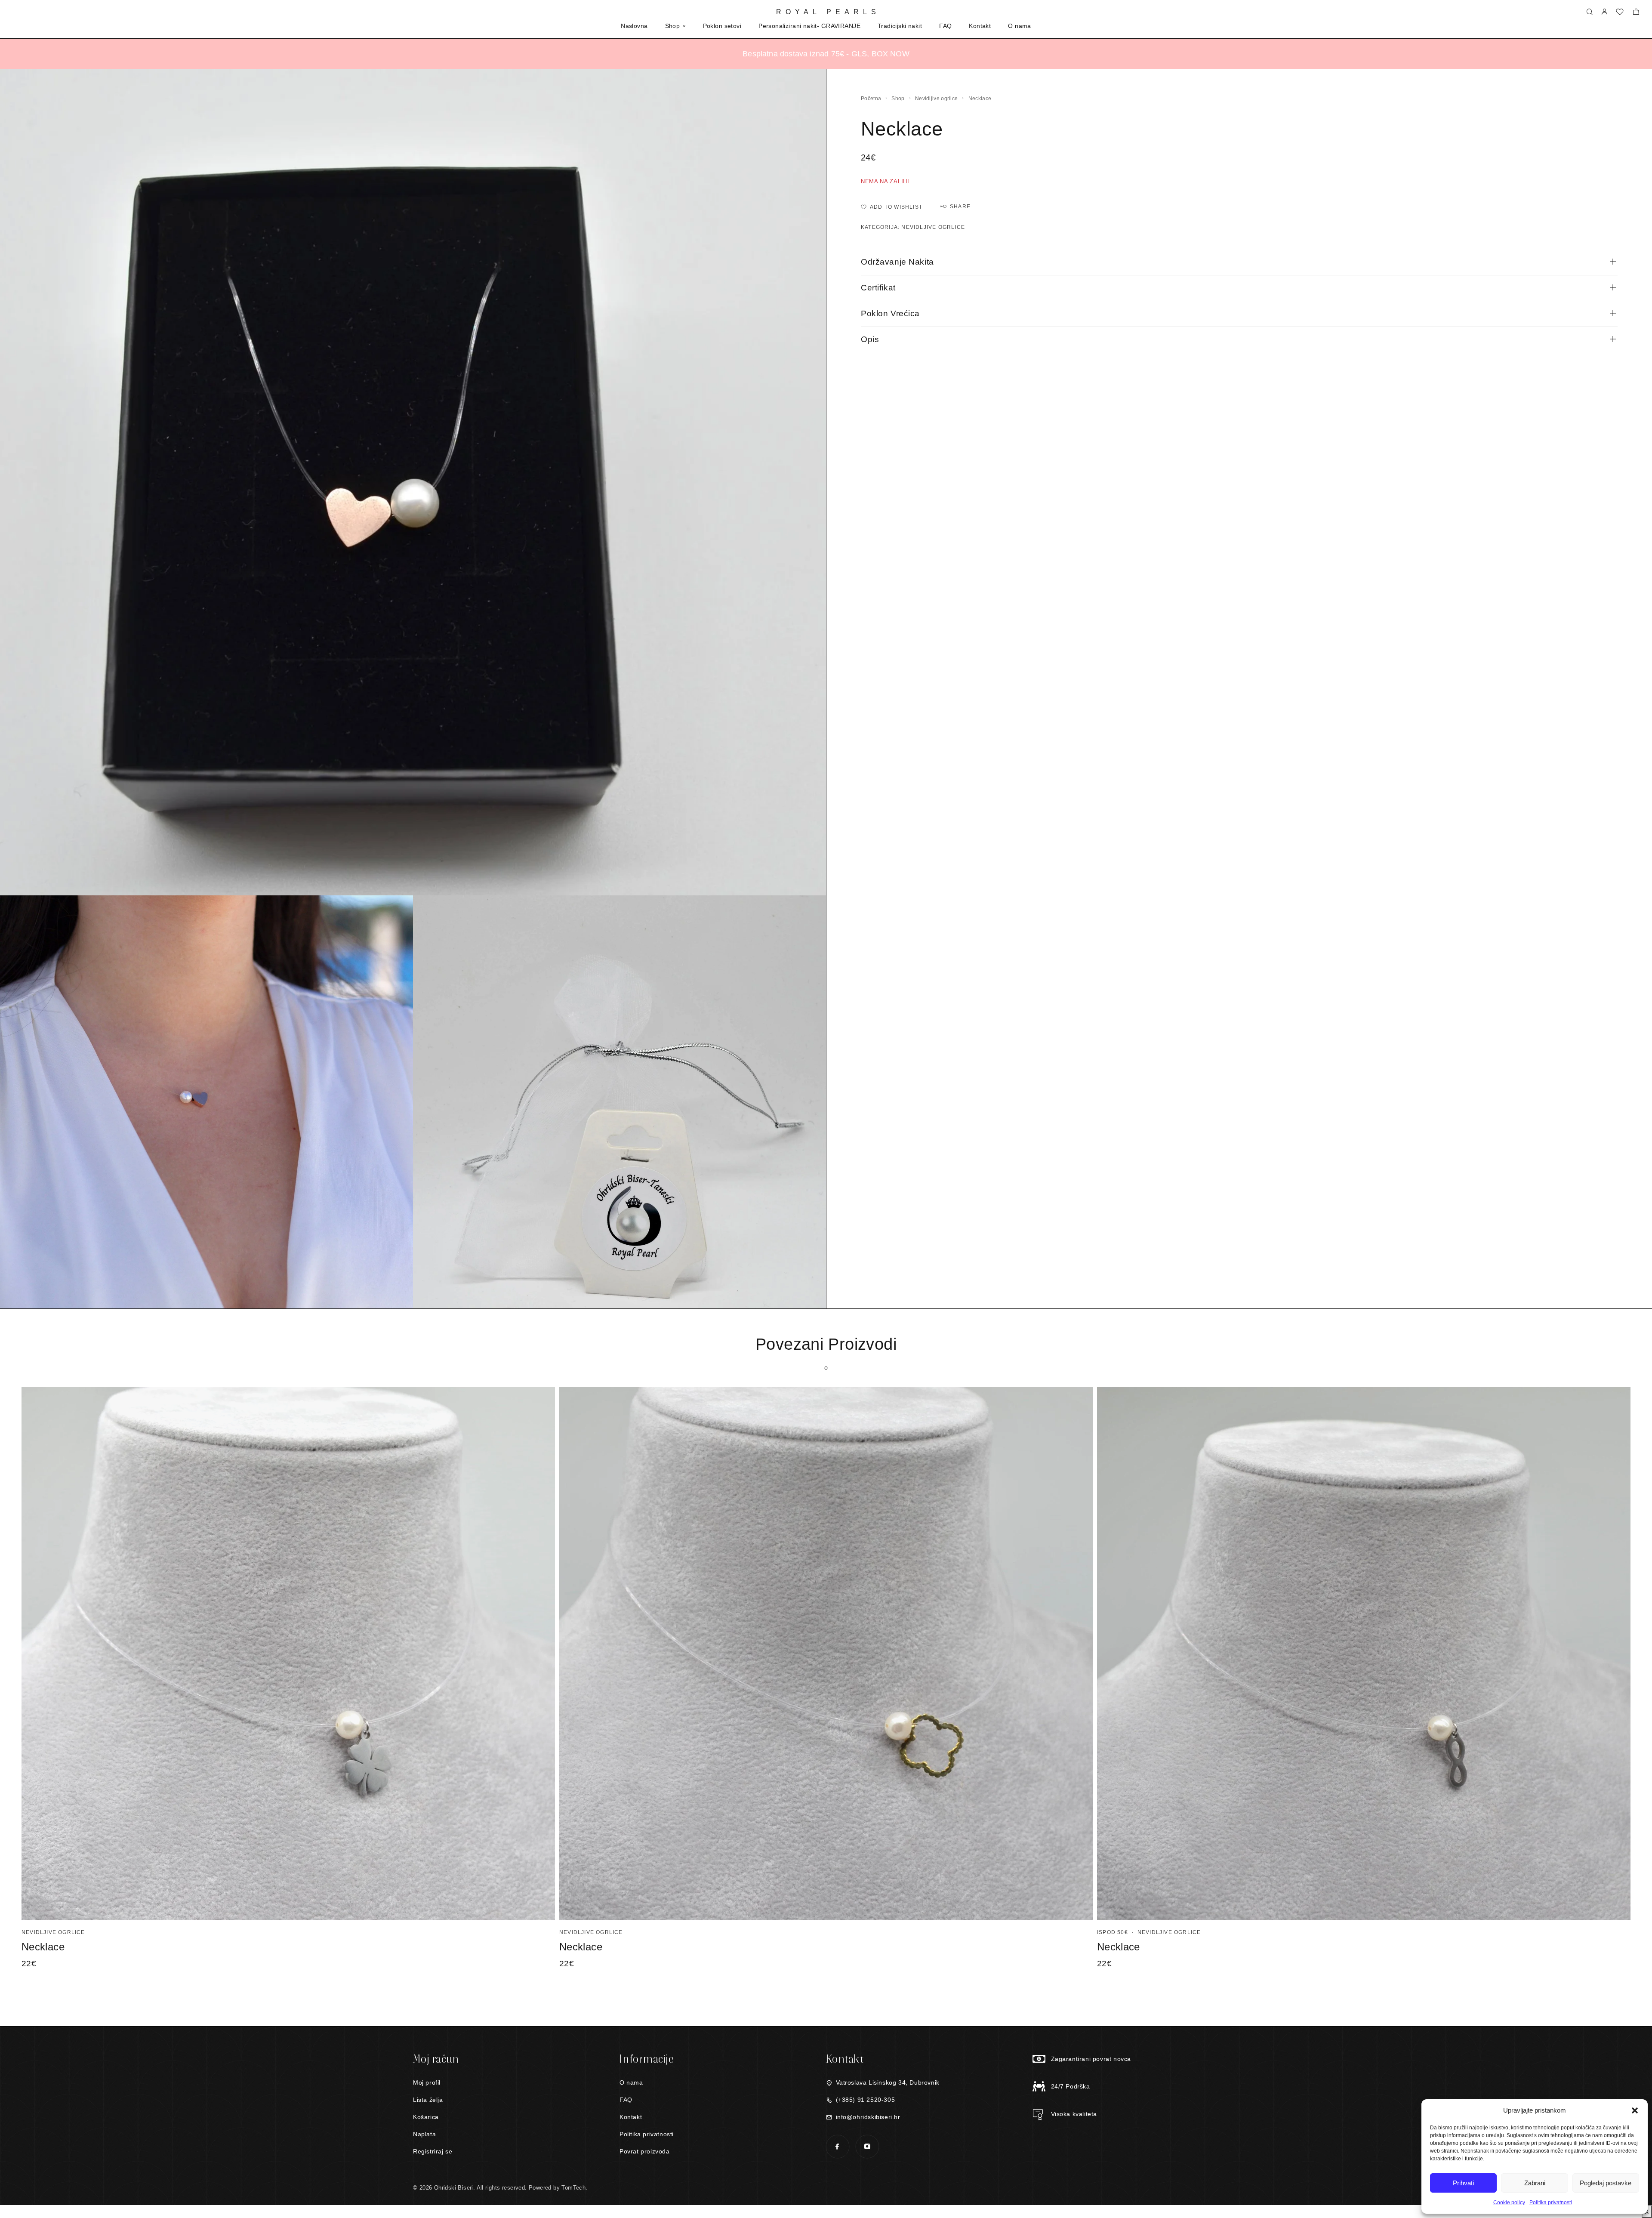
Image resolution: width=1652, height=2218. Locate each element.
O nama (1020, 26)
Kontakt (980, 26)
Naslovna (634, 26)
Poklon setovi (722, 26)
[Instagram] (867, 2146)
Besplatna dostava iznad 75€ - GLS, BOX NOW (826, 54)
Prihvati (1463, 2183)
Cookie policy (1509, 2203)
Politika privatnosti (1551, 2203)
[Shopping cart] (1636, 13)
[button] (1635, 2110)
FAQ (945, 26)
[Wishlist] (1620, 13)
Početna (871, 99)
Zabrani (1535, 2183)
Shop (673, 26)
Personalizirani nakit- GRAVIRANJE (809, 26)
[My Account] (1604, 12)
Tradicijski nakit (900, 26)
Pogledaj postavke (1606, 2183)
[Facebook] (837, 2146)
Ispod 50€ (1113, 1932)
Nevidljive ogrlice (936, 99)
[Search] (1589, 12)
